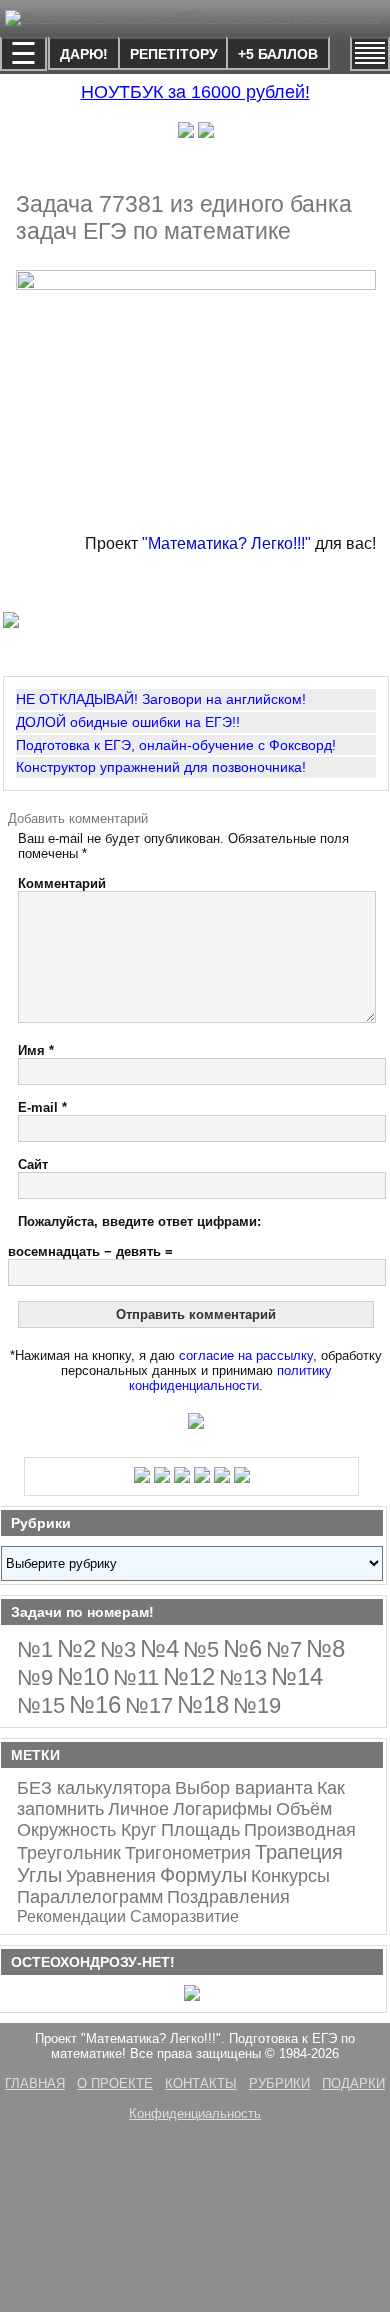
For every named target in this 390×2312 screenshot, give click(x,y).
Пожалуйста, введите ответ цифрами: (139, 1221)
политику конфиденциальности (230, 1378)
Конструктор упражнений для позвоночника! (161, 767)
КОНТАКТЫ (201, 2083)
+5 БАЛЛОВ (278, 54)
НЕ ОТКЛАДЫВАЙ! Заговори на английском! (161, 699)
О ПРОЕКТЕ (115, 2083)
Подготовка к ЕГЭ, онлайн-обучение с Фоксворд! (176, 745)
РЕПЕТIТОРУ (174, 54)
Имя (36, 1050)
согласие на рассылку (246, 1355)
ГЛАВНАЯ (35, 2083)
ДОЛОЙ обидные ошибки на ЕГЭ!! (128, 722)
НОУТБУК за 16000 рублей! (195, 92)
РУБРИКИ (279, 2083)
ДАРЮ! (84, 54)
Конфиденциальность (195, 2113)
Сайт (33, 1164)
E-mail (42, 1107)
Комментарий (62, 883)
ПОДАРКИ (353, 2083)
